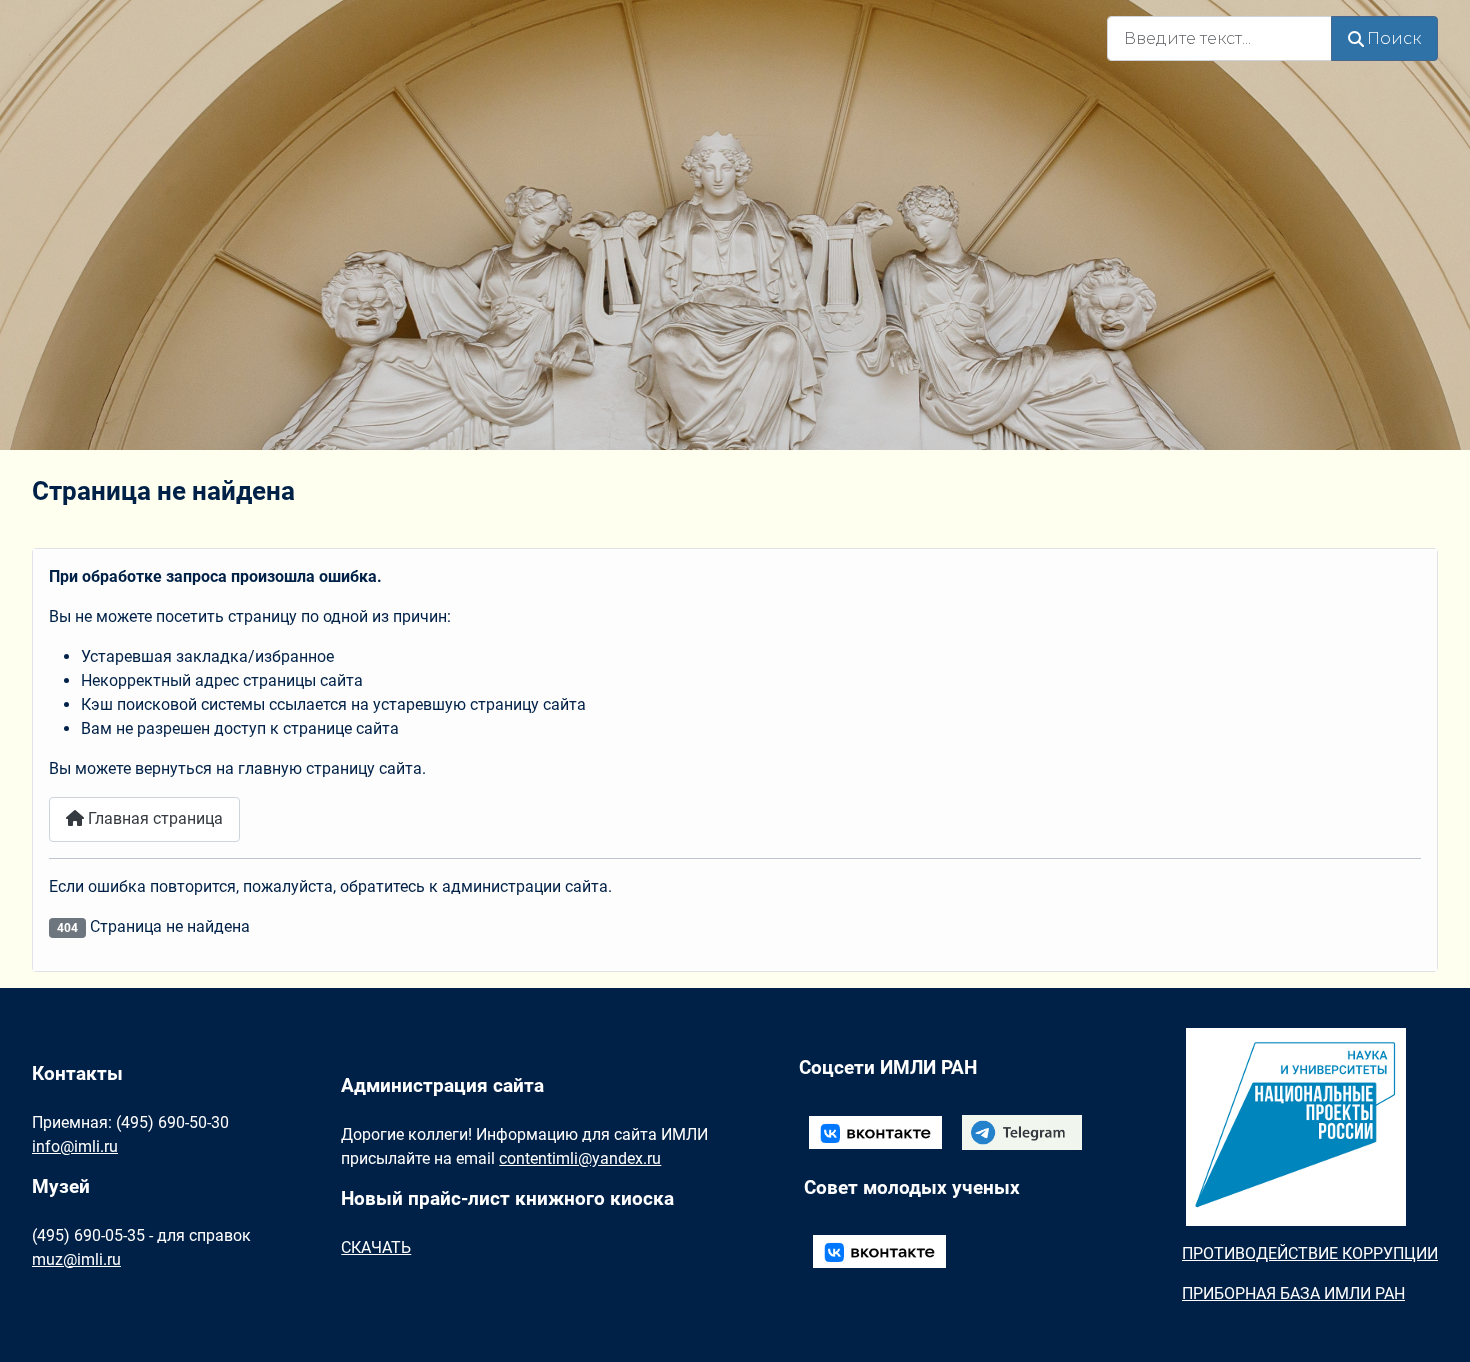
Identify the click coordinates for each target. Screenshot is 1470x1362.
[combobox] (1219, 38)
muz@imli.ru (76, 1259)
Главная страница (153, 818)
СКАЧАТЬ (376, 1247)
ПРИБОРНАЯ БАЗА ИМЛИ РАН (1293, 1293)
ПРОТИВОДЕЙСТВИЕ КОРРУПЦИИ (1310, 1253)
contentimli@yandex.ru (580, 1158)
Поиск (1394, 38)
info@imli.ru (75, 1146)
